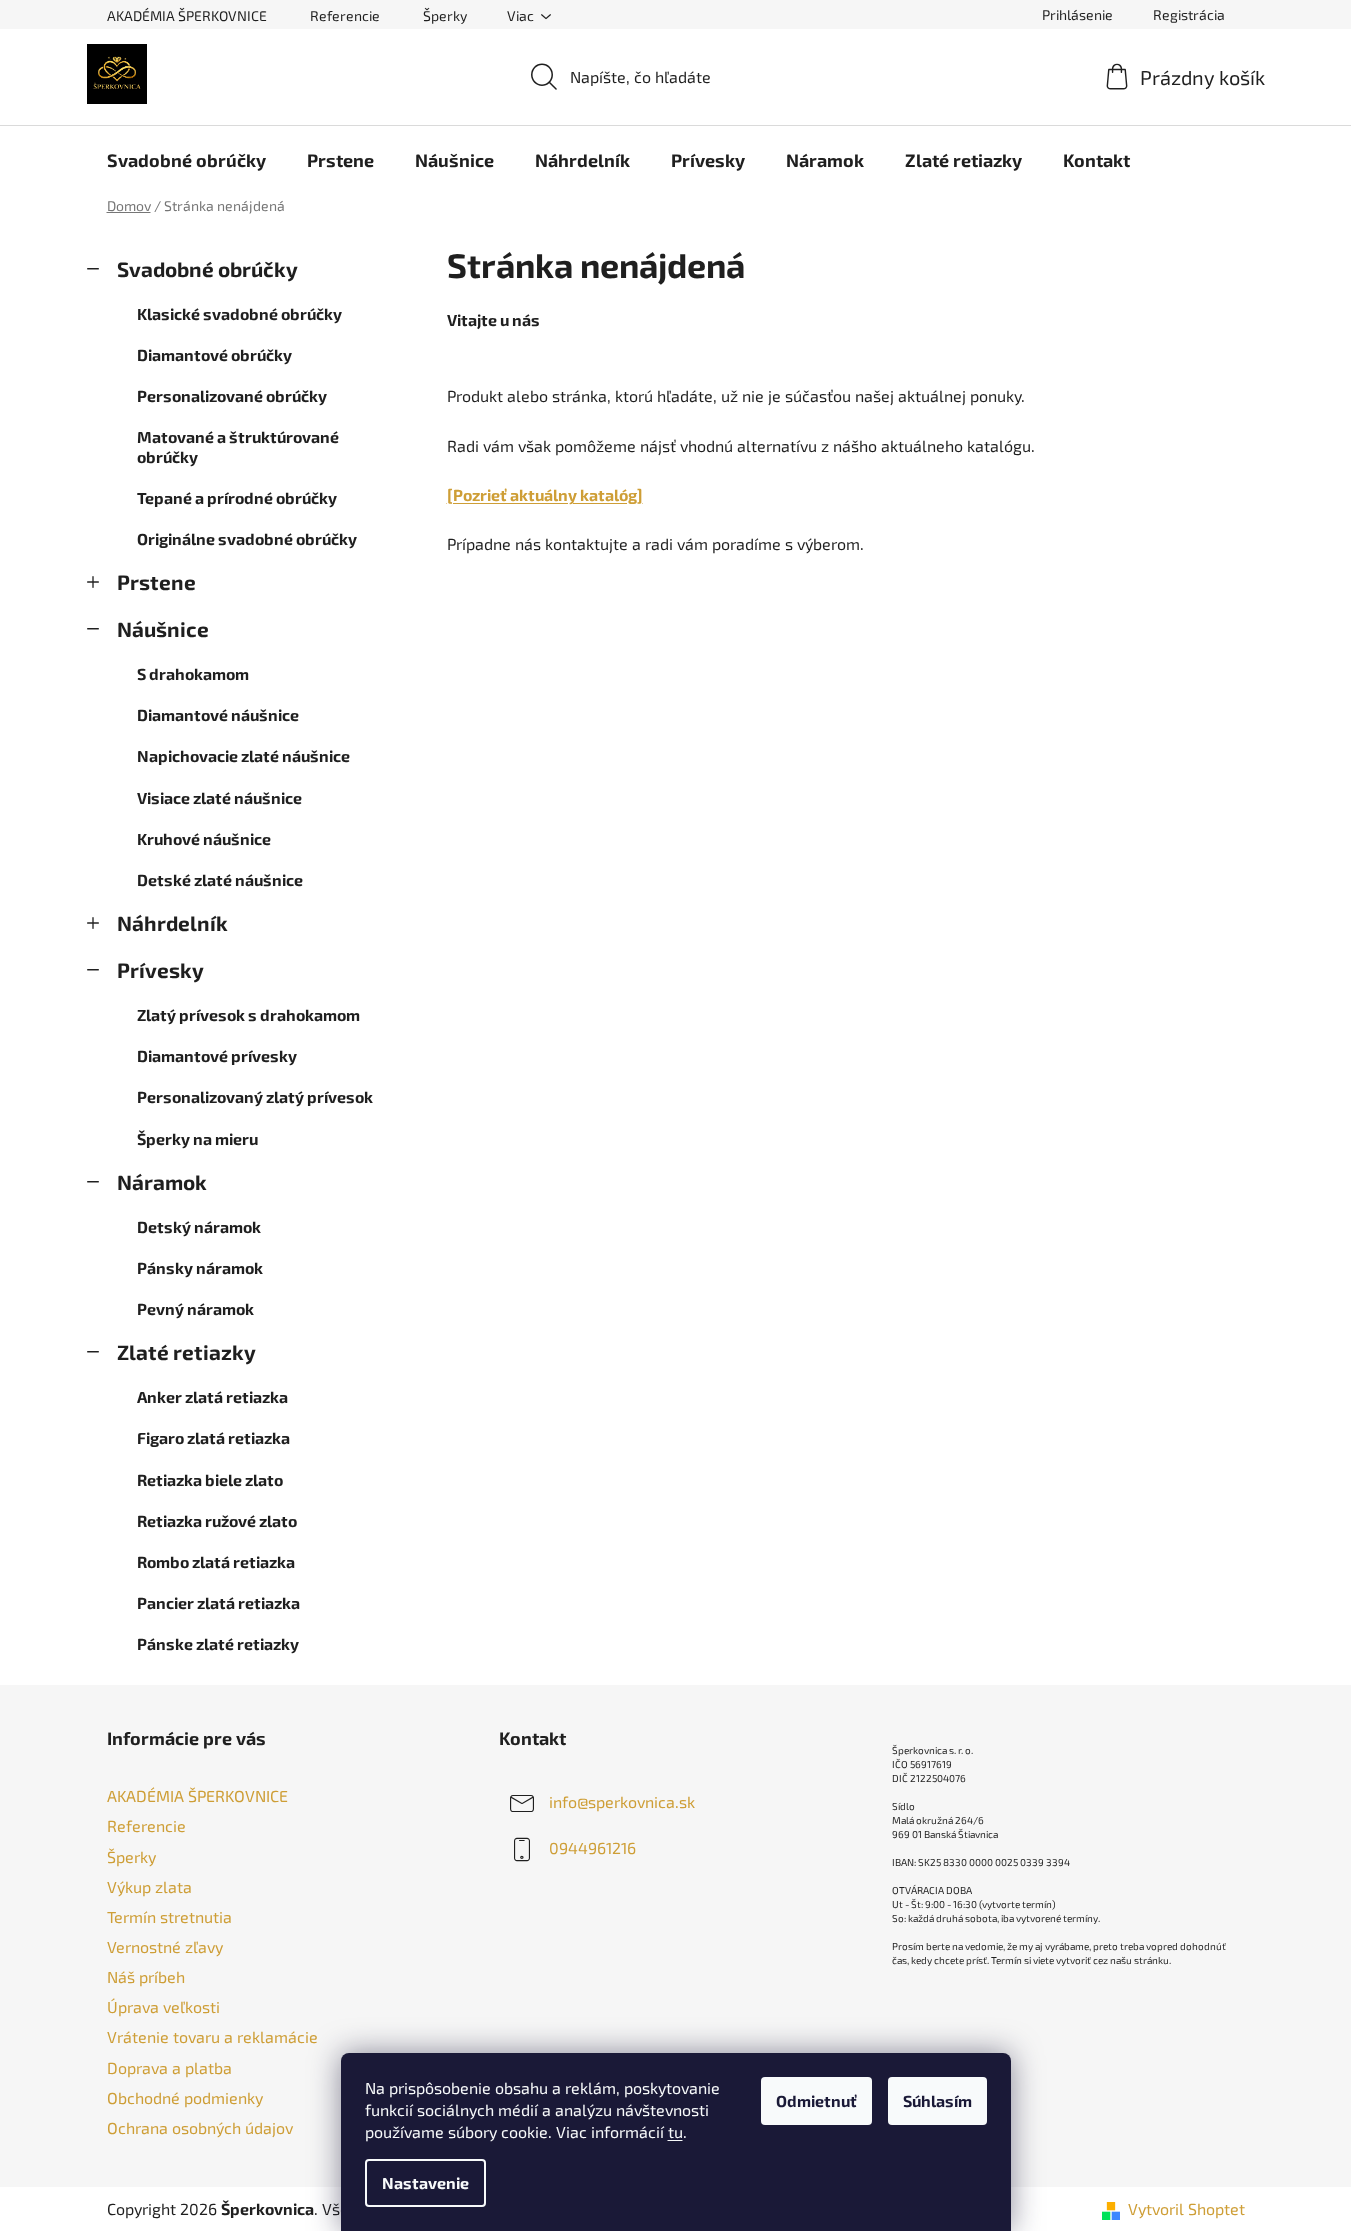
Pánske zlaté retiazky (218, 1643)
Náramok (162, 1181)
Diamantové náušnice (218, 714)
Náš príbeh (146, 1976)
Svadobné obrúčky (207, 268)
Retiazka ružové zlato (217, 1520)
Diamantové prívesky (217, 1055)
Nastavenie (425, 2182)
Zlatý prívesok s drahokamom (248, 1014)
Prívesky (160, 969)
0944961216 (592, 1847)
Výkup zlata (149, 1886)
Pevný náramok (195, 1308)
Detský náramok (199, 1226)
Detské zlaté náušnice (220, 879)
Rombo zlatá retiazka (216, 1561)
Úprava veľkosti (163, 2006)
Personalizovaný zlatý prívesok (255, 1096)
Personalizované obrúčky (232, 395)
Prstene (156, 581)
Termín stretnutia (169, 1916)
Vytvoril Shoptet (1186, 2208)
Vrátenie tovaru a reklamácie (212, 2036)
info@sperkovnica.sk (622, 1801)
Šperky (445, 15)
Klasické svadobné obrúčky (239, 313)
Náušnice (163, 628)
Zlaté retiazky (186, 1351)
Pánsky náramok (200, 1267)
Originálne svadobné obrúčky (247, 538)
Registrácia (1189, 14)
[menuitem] (186, 160)
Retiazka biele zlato (210, 1479)
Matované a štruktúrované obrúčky (238, 446)
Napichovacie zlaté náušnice (243, 755)
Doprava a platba (169, 2067)
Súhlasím (937, 2100)
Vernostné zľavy (165, 1946)
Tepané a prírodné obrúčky (237, 497)
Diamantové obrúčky (214, 354)
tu (675, 2131)
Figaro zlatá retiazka (213, 1437)
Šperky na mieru (197, 1138)
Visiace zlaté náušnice (219, 797)
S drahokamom (193, 673)
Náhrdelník (172, 922)
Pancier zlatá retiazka (218, 1602)
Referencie (345, 15)
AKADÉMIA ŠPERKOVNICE (187, 15)
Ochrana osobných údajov (200, 2127)
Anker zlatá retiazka (212, 1396)
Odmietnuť (816, 2100)
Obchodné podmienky (185, 2097)
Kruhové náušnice (204, 838)
